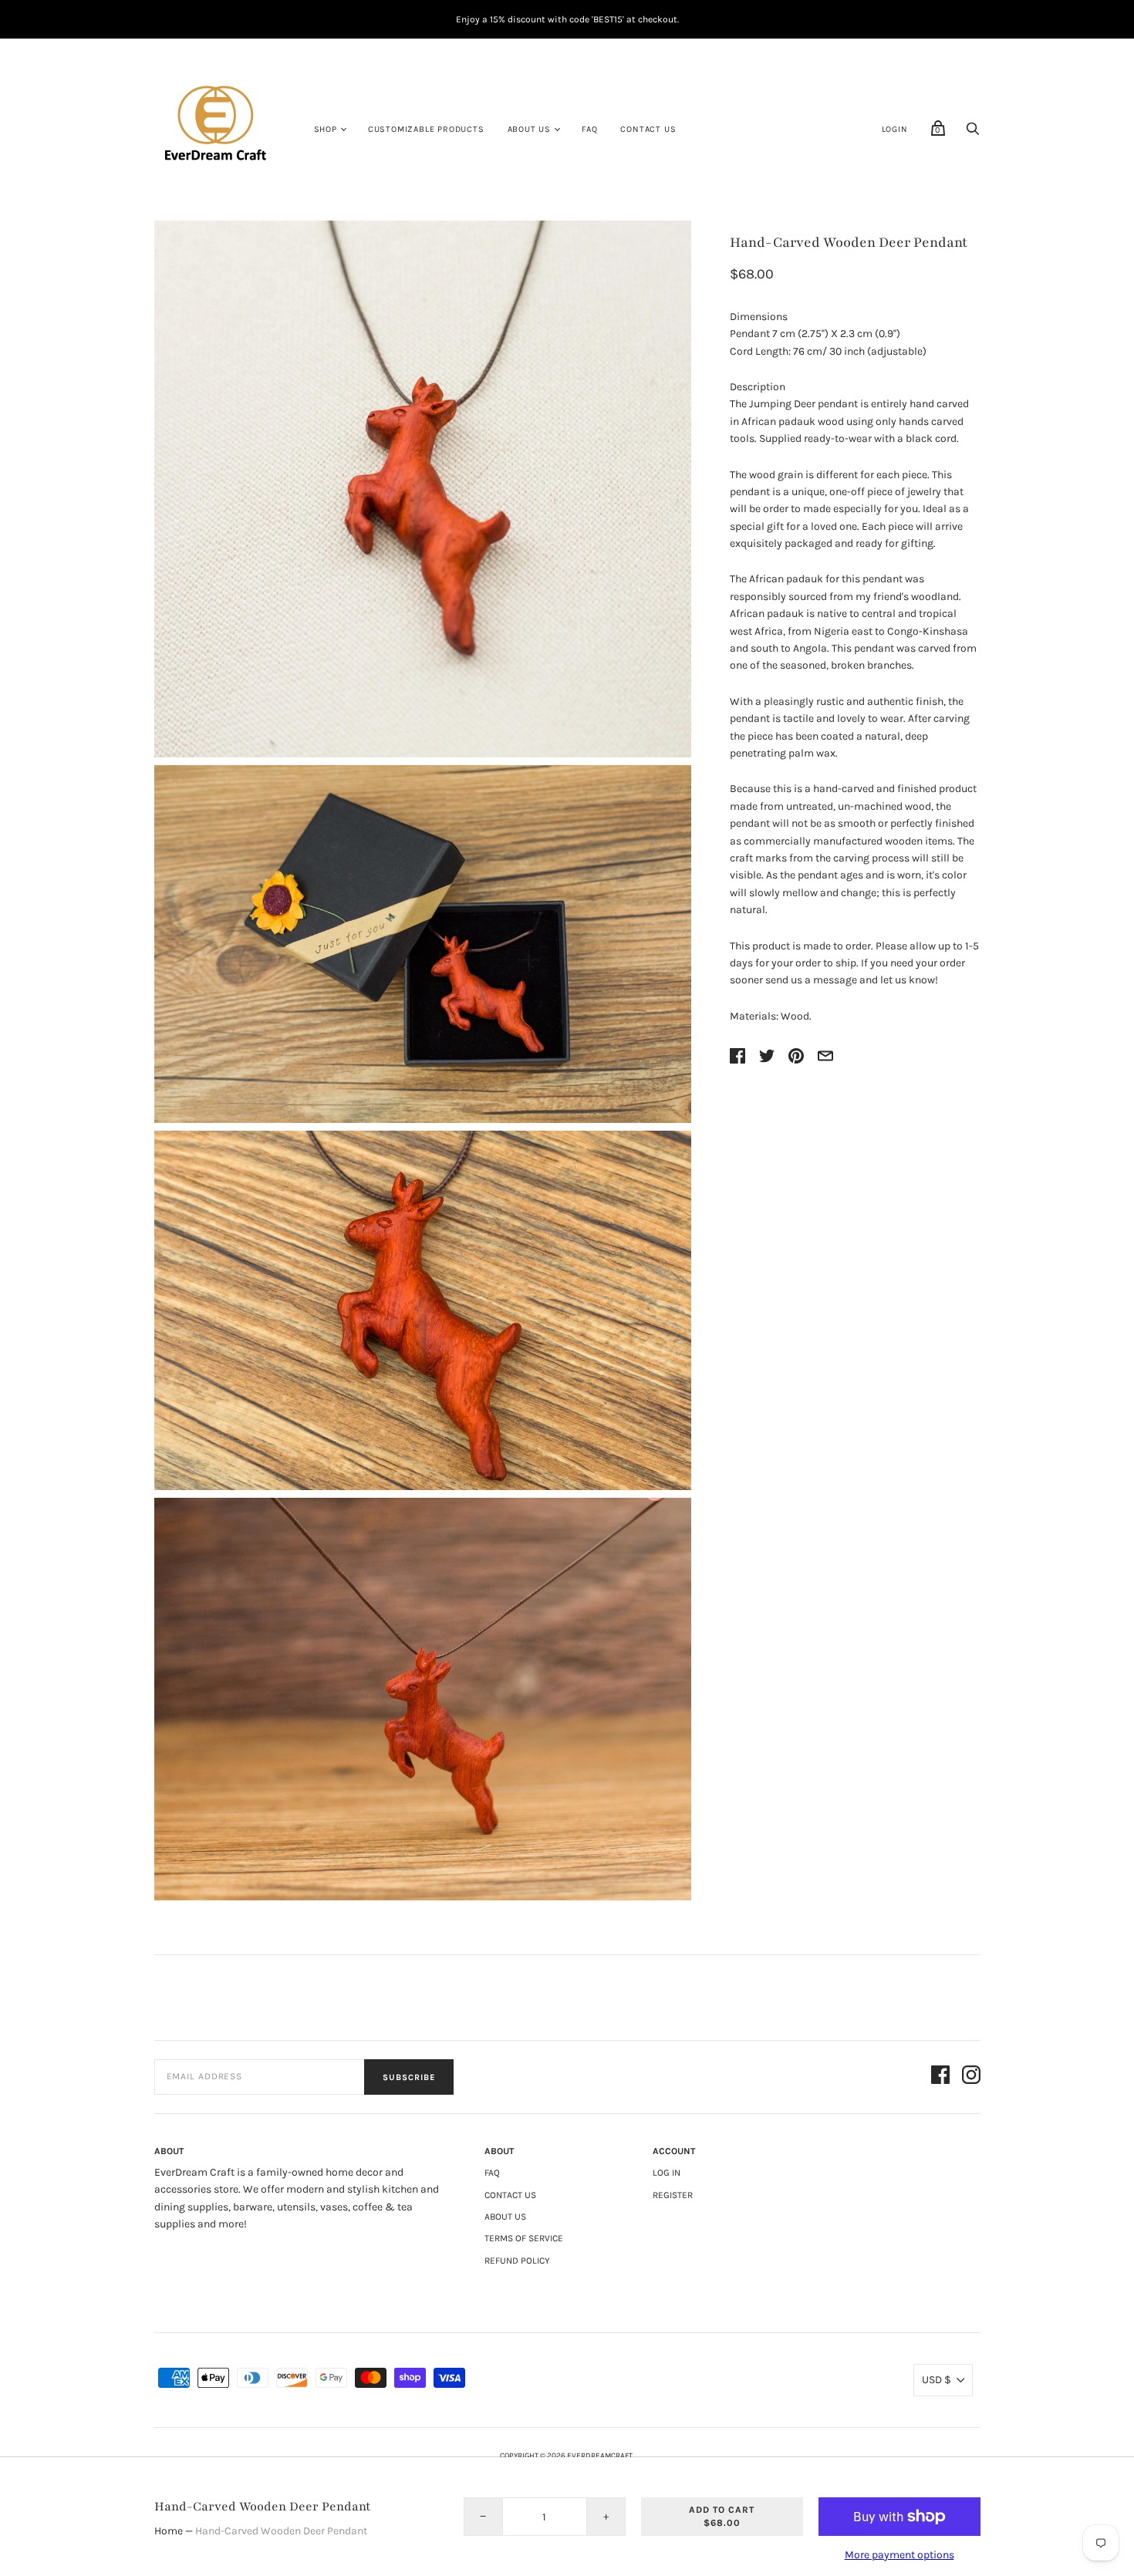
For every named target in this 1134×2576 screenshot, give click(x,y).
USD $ (937, 2380)
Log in (667, 2173)
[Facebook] (940, 2077)
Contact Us (648, 129)
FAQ (589, 129)
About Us (529, 129)
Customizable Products (426, 129)
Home (169, 2531)
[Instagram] (971, 2077)
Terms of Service (524, 2238)
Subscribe (409, 2077)
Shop (326, 129)
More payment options (899, 2555)
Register (673, 2195)
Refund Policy (517, 2261)
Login (895, 129)
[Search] (973, 133)
